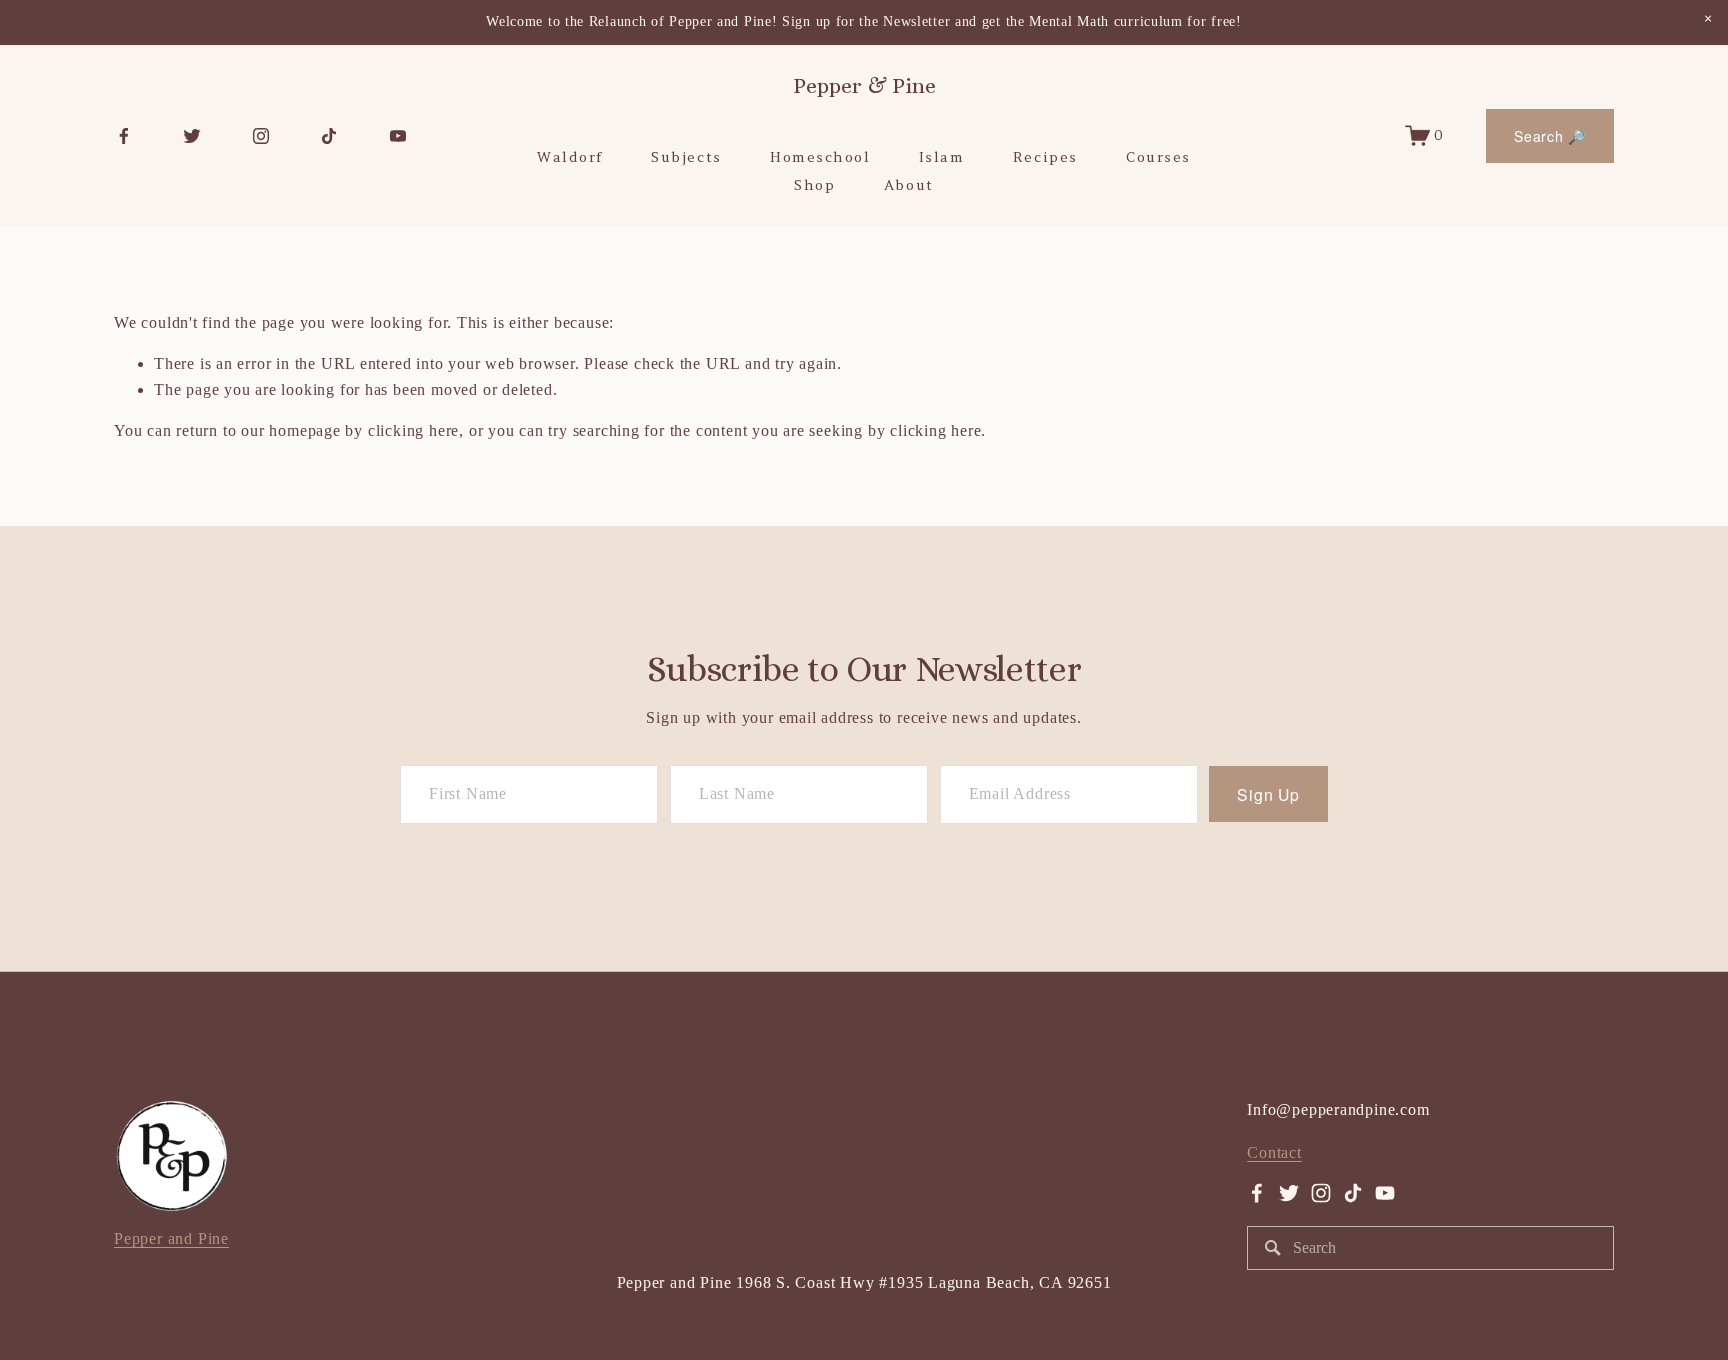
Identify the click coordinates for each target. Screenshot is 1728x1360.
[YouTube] (398, 136)
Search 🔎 (1550, 136)
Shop (814, 185)
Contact (1274, 1152)
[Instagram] (261, 136)
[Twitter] (192, 136)
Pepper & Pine (864, 86)
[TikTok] (329, 136)
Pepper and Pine (171, 1238)
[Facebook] (124, 136)
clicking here (413, 430)
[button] (1708, 19)
